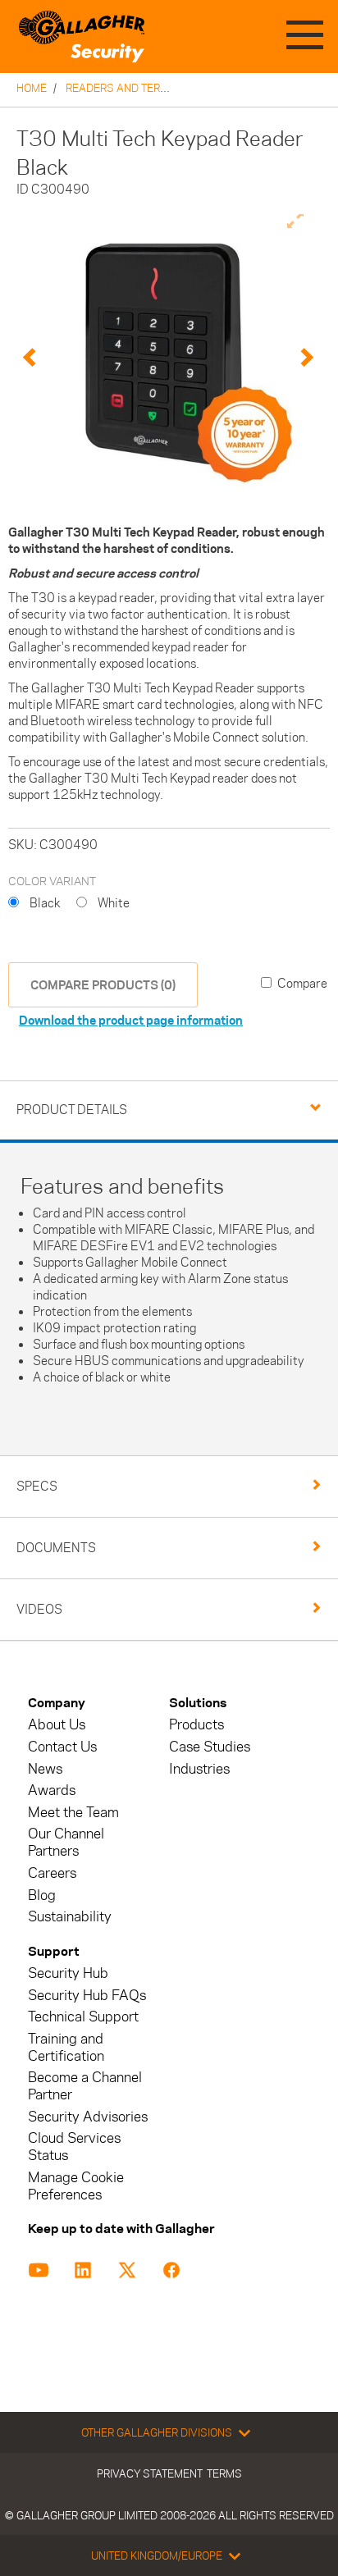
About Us (57, 1725)
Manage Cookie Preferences (76, 2186)
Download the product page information (131, 1020)
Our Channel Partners (66, 1843)
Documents (56, 1548)
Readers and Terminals (132, 88)
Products (196, 1725)
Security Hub (68, 1973)
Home (32, 88)
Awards (52, 1790)
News (45, 1769)
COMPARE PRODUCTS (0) (103, 985)
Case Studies (210, 1747)
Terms (224, 2473)
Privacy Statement (150, 2473)
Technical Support (83, 2017)
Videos (39, 1609)
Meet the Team (73, 1813)
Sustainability (70, 1917)
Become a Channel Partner (85, 2086)
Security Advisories (88, 2117)
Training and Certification (66, 2048)
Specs (37, 1486)
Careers (52, 1873)
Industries (199, 1769)
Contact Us (62, 1747)
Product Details (72, 1110)
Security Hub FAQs (87, 1996)
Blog (42, 1895)
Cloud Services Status (74, 2147)
